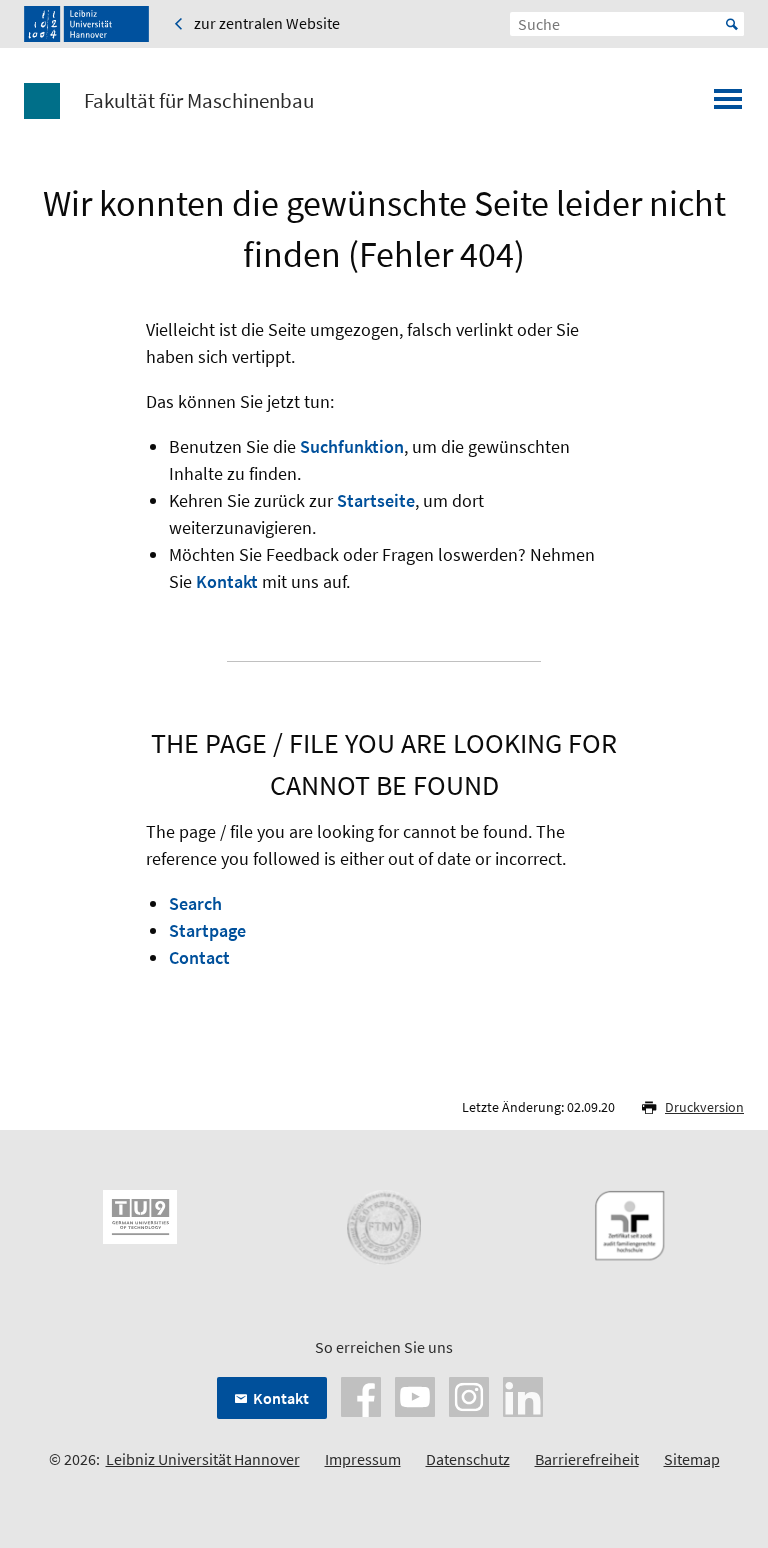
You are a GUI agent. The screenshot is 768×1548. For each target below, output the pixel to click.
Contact (199, 957)
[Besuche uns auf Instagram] (469, 1395)
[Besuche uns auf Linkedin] (523, 1395)
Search (195, 903)
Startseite (376, 500)
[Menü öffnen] (728, 105)
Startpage (207, 930)
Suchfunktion (352, 446)
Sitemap (692, 1459)
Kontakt (227, 581)
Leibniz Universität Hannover (203, 1459)
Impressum (363, 1459)
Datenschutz (468, 1459)
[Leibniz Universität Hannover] (86, 24)
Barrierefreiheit (587, 1459)
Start (732, 24)
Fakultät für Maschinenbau (199, 101)
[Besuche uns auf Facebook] (361, 1395)
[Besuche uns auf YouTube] (415, 1395)
